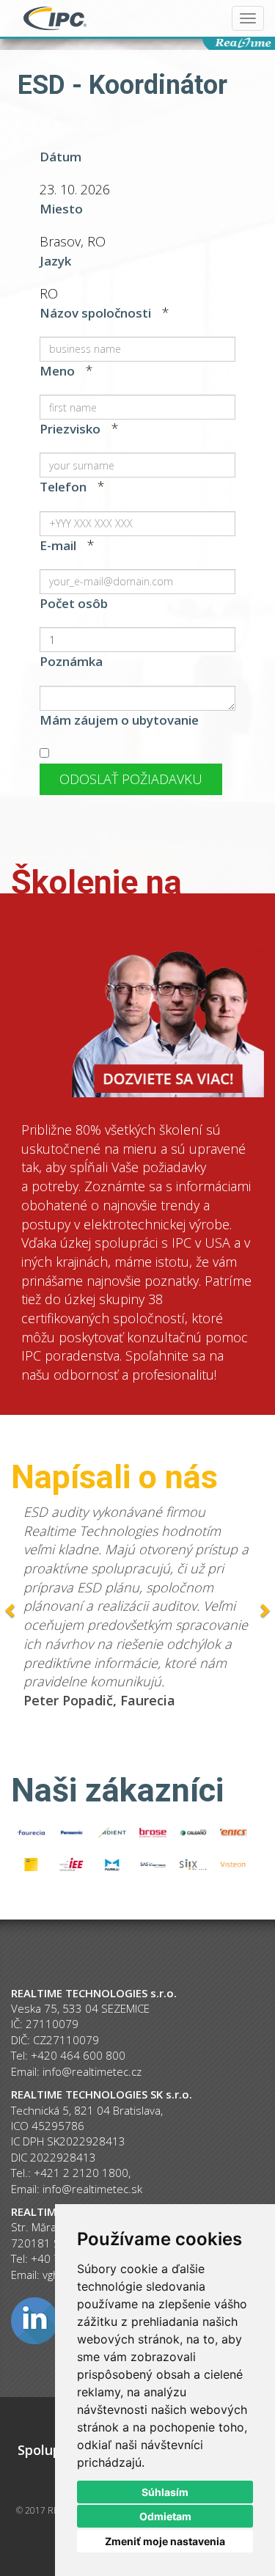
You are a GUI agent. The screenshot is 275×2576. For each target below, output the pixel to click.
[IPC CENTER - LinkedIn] (34, 2319)
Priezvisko (70, 429)
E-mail (58, 545)
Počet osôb (74, 603)
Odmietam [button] (165, 2516)
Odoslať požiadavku (131, 779)
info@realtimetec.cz (92, 2071)
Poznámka (71, 661)
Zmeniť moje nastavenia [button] (165, 2541)
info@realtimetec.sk (92, 2189)
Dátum (60, 157)
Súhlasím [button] (165, 2492)
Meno (57, 371)
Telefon (63, 487)
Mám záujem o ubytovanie (119, 720)
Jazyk (55, 261)
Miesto (61, 209)
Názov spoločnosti (95, 313)
